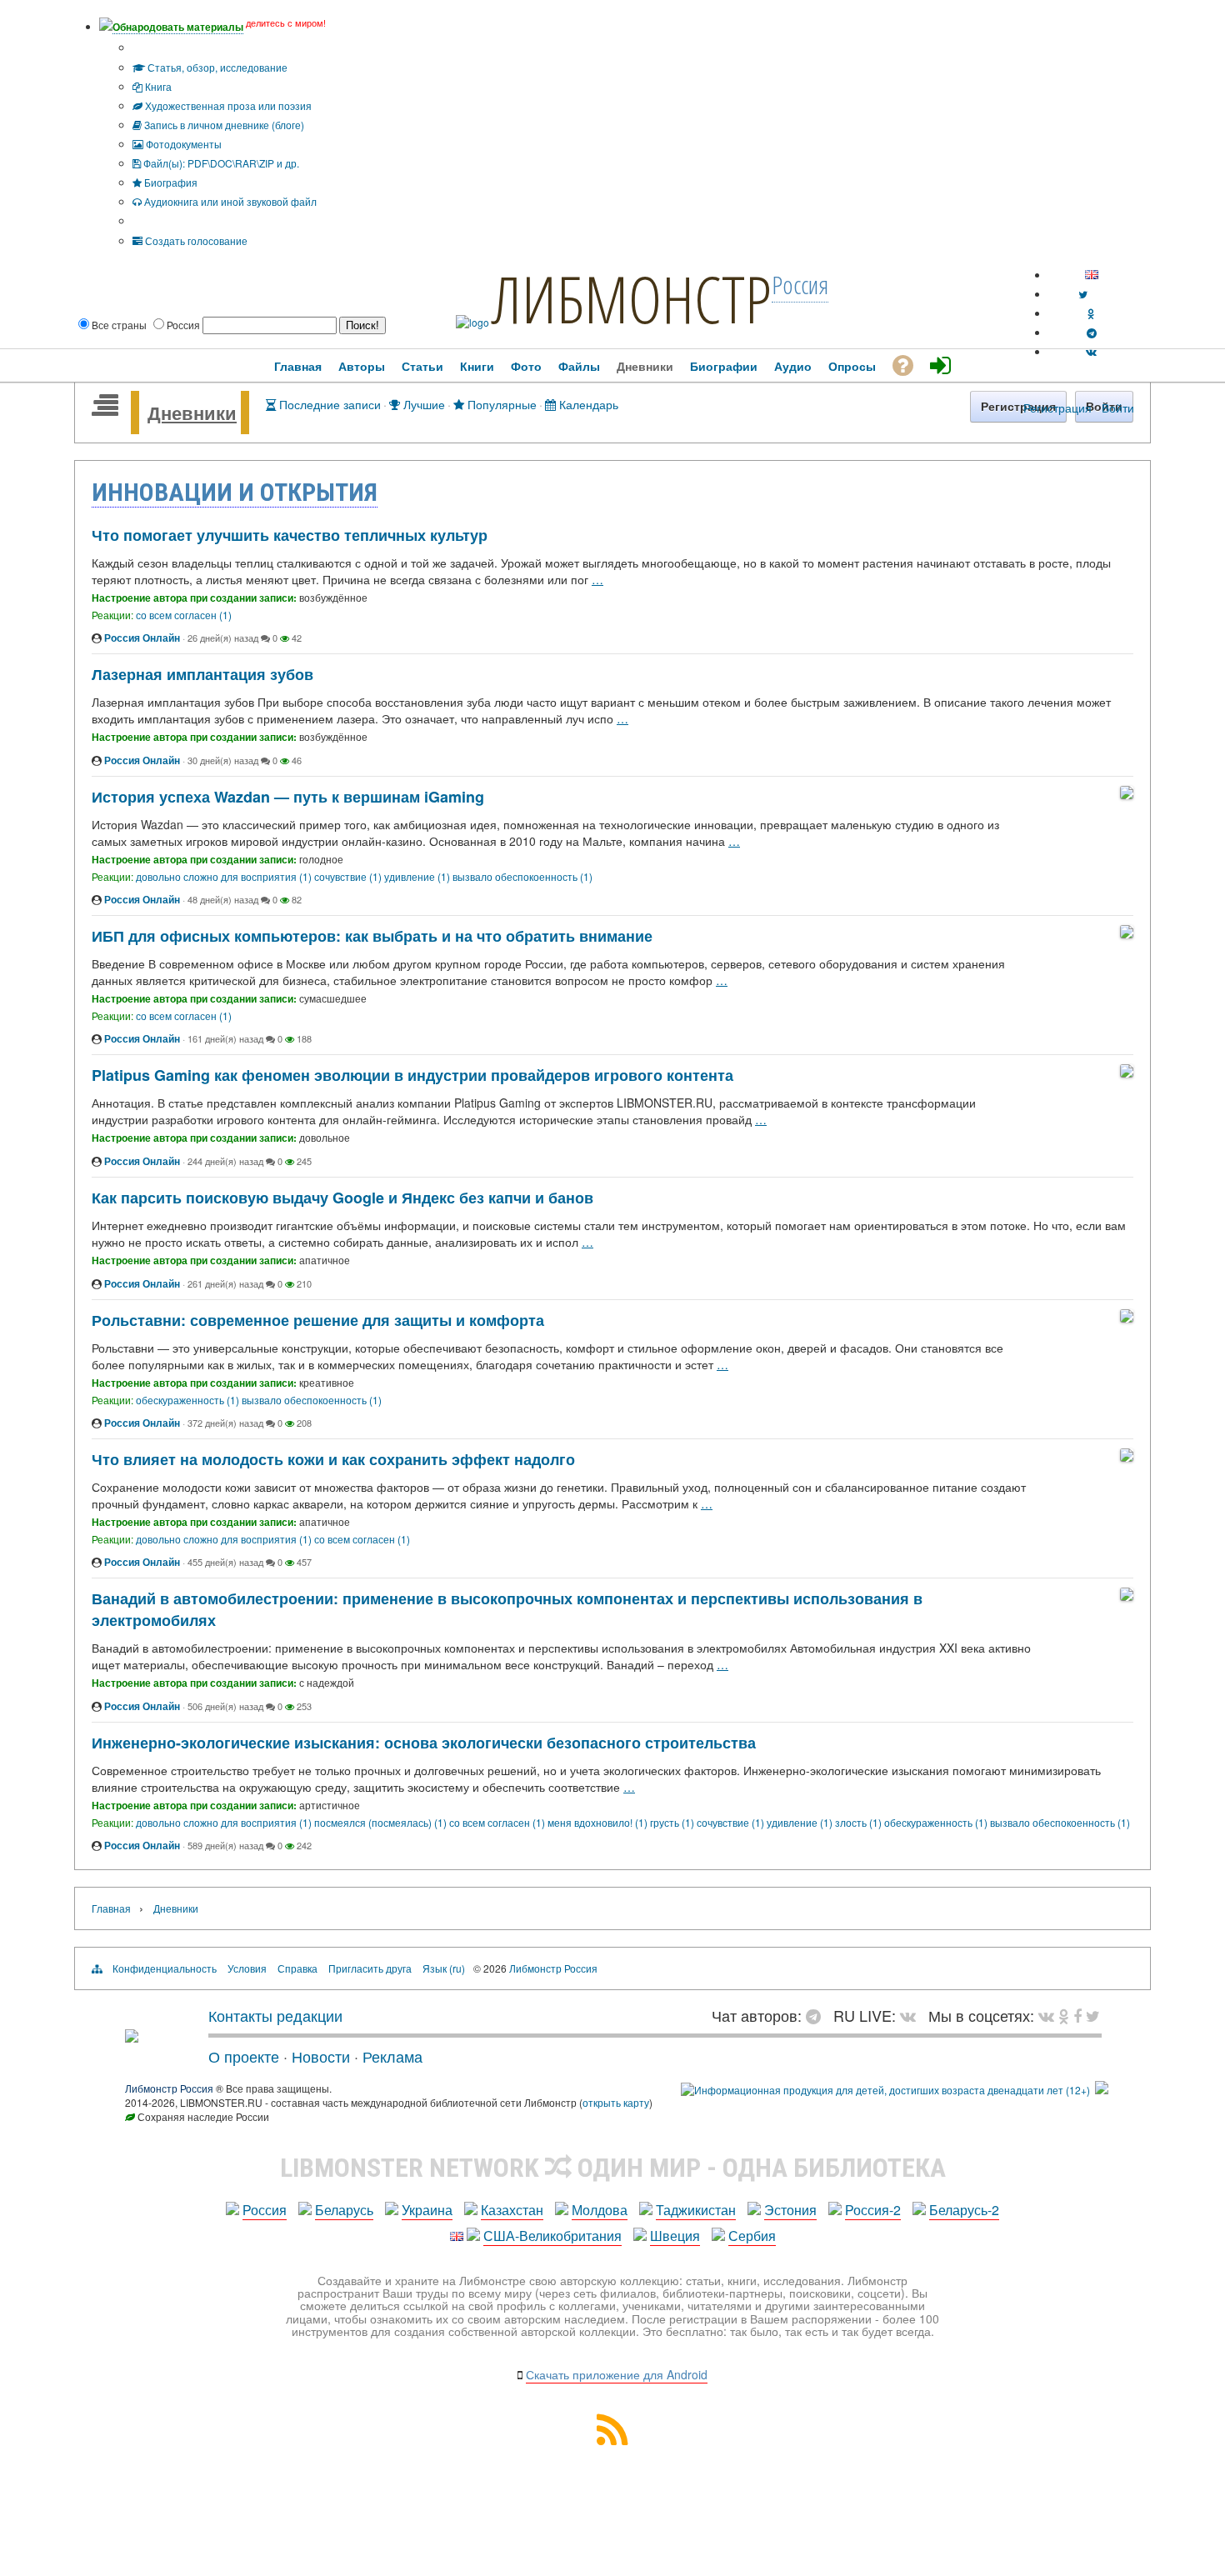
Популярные (500, 404)
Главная (111, 1908)
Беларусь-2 (964, 2210)
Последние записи (328, 404)
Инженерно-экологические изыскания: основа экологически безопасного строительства (424, 1743)
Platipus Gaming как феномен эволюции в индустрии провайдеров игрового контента (412, 1075)
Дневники (192, 413)
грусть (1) (673, 1822)
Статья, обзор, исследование (216, 67)
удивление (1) (418, 876)
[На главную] (132, 2036)
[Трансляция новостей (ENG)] (1083, 294)
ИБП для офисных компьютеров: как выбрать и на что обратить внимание (372, 936)
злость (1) (860, 1822)
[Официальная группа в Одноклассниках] (1091, 313)
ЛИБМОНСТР (632, 298)
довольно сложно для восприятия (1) (225, 876)
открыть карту (616, 2102)
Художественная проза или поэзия (227, 105)
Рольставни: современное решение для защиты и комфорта (318, 1320)
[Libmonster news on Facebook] (1077, 2015)
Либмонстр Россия (553, 1968)
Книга (157, 86)
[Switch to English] (1092, 275)
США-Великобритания (552, 2236)
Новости (321, 2056)
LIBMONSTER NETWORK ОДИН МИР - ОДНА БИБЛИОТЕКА (613, 2168)
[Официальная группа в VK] (1091, 351)
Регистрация (1057, 408)
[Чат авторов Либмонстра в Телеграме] (1092, 332)
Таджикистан (696, 2210)
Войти (1118, 408)
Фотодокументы (182, 144)
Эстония (790, 2210)
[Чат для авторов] (817, 2015)
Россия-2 (873, 2210)
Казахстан (512, 2210)
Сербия (752, 2236)
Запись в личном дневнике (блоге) (223, 125)
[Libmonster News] (1093, 2015)
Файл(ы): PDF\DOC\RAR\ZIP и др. (220, 163)
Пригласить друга (370, 1968)
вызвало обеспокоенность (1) (522, 876)
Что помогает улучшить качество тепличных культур (290, 535)
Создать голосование (195, 240)
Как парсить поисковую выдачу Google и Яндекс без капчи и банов (342, 1198)
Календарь (587, 404)
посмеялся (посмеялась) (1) (382, 1822)
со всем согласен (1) (184, 615)
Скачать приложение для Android (617, 2374)
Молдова (600, 2210)
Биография (170, 182)
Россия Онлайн (142, 638)
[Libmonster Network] (885, 2090)
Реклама (392, 2056)
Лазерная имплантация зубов (202, 674)
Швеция (675, 2236)
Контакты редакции (275, 2015)
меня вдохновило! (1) (599, 1822)
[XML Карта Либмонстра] (612, 2440)
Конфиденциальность (165, 1968)
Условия (247, 1968)
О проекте (244, 2056)
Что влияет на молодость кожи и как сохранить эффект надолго (333, 1459)
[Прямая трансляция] (912, 2015)
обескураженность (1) (189, 1400)
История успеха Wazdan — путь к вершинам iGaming (288, 797)
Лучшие (422, 404)
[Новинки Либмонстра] (1064, 2015)
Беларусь (344, 2210)
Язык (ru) (444, 1968)
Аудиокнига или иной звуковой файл (229, 201)
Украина (427, 2210)
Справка (297, 1968)
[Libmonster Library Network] (1102, 2090)
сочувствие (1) (349, 876)
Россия (265, 2210)
